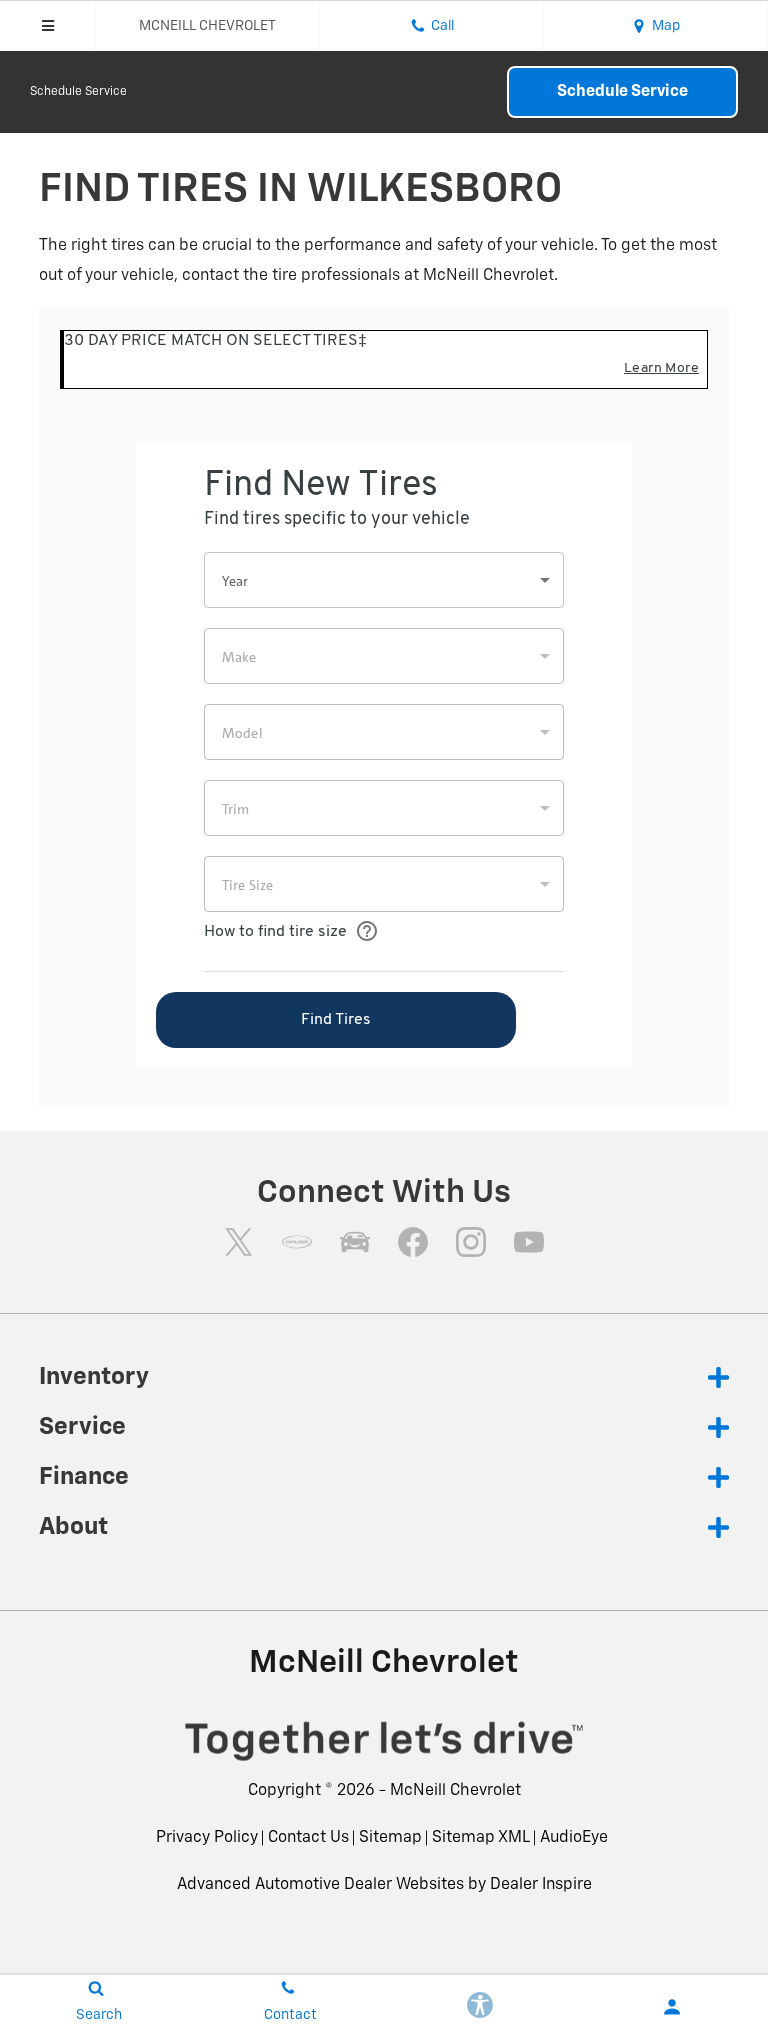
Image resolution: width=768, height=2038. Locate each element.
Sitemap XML (481, 1838)
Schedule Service (78, 92)
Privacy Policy (207, 1838)
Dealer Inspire (541, 1885)
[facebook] (413, 1242)
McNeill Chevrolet (455, 1791)
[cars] (297, 1242)
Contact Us (308, 1838)
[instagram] (471, 1242)
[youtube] (529, 1242)
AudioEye (574, 1838)
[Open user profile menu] (672, 2007)
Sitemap (390, 1838)
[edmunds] (355, 1242)
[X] (239, 1242)
